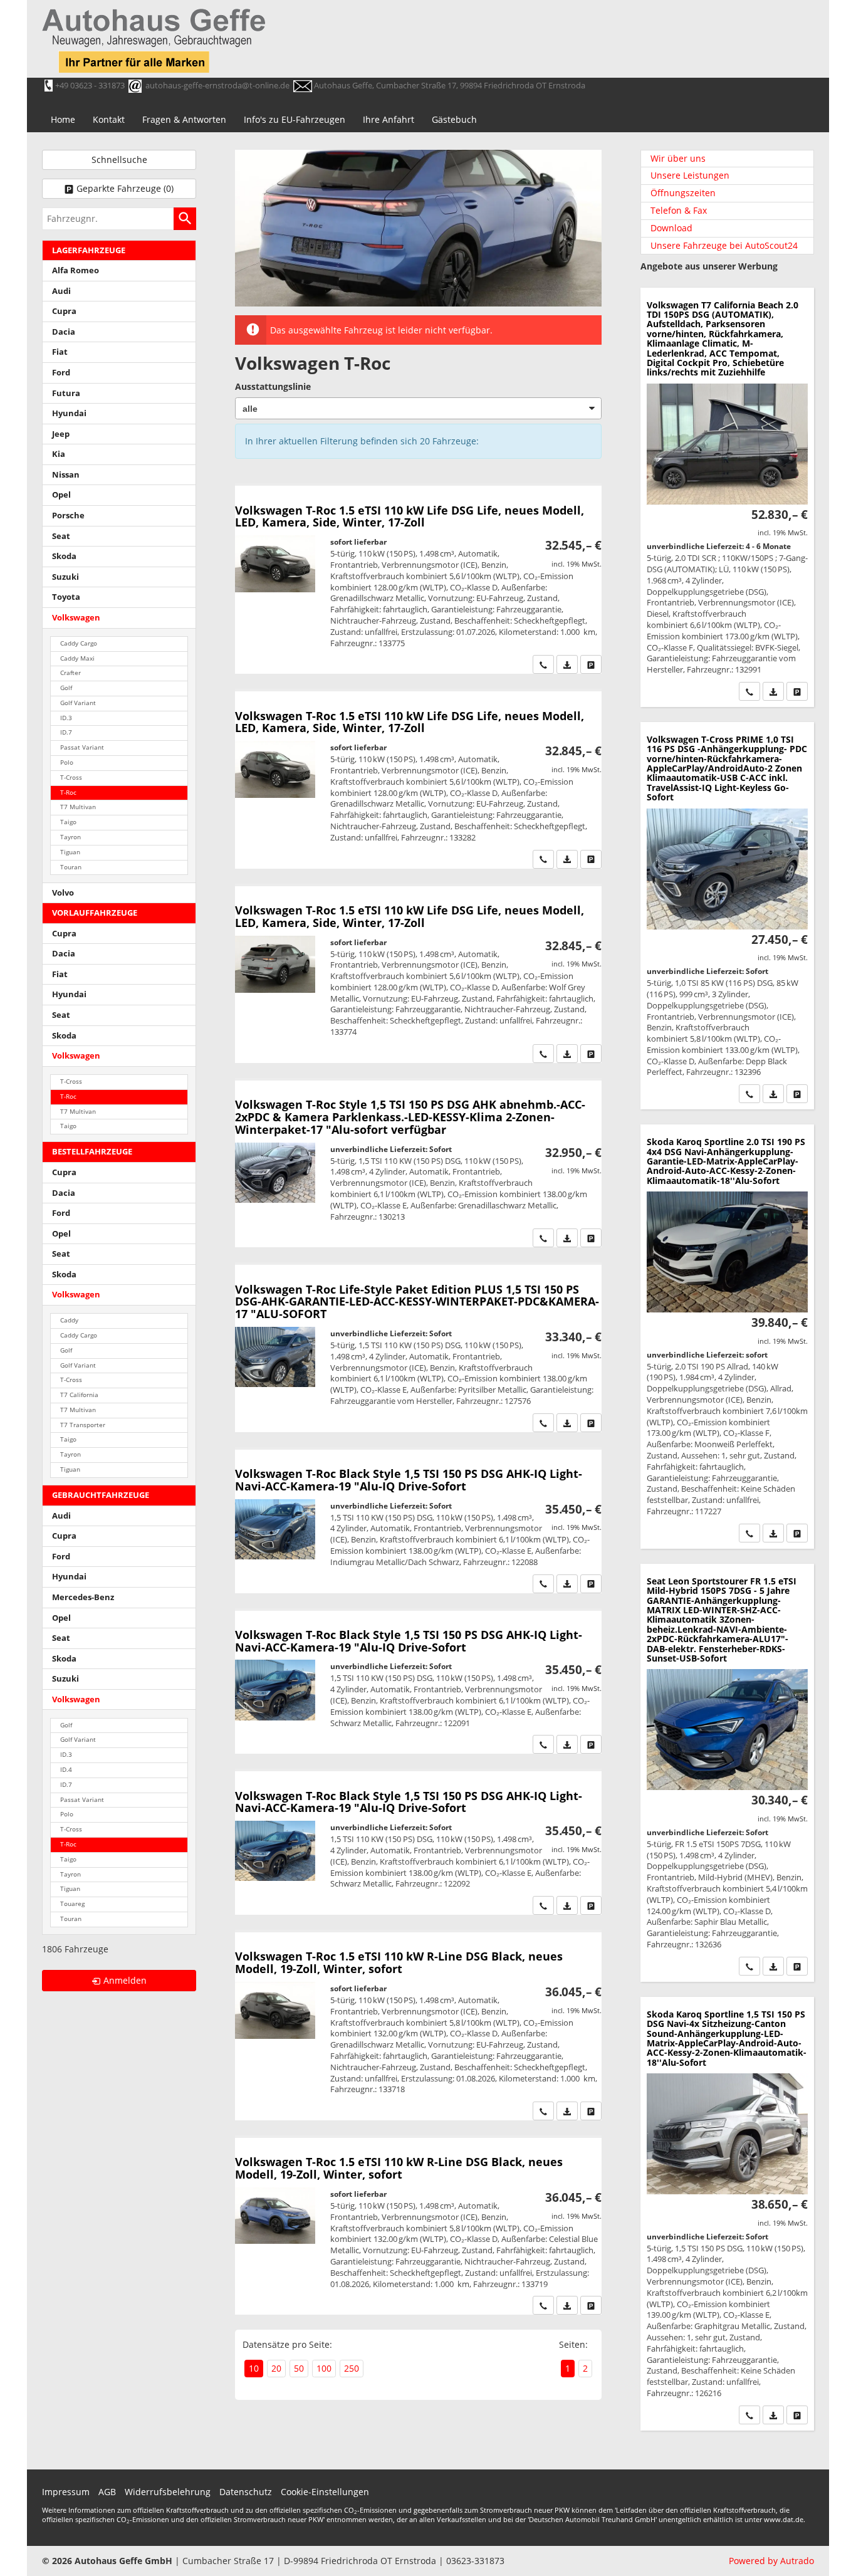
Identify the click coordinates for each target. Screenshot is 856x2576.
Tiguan (70, 852)
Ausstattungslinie (273, 386)
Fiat (60, 352)
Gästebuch (454, 119)
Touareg (72, 1904)
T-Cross (71, 778)
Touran (71, 867)
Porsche (68, 516)
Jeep (61, 434)
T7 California (79, 1395)
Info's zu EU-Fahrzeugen (295, 119)
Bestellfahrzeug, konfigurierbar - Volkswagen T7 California (727, 497)
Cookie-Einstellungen (325, 2492)
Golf (66, 688)
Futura (66, 393)
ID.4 (66, 1770)
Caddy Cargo (79, 643)
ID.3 (66, 718)
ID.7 (66, 732)
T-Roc (68, 793)
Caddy (69, 1320)
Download (671, 228)
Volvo (63, 893)
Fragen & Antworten (184, 119)
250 (352, 2368)
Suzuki (65, 577)
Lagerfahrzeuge (89, 250)
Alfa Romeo (76, 270)
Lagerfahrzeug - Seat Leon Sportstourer (727, 1773)
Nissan (66, 475)
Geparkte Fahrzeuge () (125, 188)
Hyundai (69, 413)
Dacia (64, 332)
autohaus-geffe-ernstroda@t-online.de (217, 85)
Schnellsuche (119, 160)
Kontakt (109, 119)
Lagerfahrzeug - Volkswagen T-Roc (418, 780)
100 (324, 2368)
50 (299, 2368)
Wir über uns (678, 158)
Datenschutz (246, 2492)
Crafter (70, 673)
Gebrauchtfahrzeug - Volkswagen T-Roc (418, 580)
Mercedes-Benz (83, 1597)
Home (63, 119)
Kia (59, 454)
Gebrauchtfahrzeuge (101, 1495)
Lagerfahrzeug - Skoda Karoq (727, 1337)
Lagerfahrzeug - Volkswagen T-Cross (727, 916)
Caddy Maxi (77, 658)
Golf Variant (78, 703)
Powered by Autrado (771, 2561)
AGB (107, 2492)
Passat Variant (82, 747)
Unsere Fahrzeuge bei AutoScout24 (724, 245)
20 (276, 2368)
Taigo (68, 822)
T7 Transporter (83, 1425)
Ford (61, 373)
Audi (61, 291)
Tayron (70, 837)
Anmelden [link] (125, 1980)
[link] (543, 664)
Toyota (66, 597)
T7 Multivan (78, 807)
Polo (67, 762)
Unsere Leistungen (690, 175)
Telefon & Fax (679, 210)
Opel (61, 495)
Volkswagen (76, 618)
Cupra (64, 311)
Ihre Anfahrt (389, 119)
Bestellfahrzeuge (92, 1152)
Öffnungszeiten (683, 193)
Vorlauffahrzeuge (95, 913)
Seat (61, 536)
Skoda (64, 556)
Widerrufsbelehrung (168, 2492)
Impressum (66, 2492)
